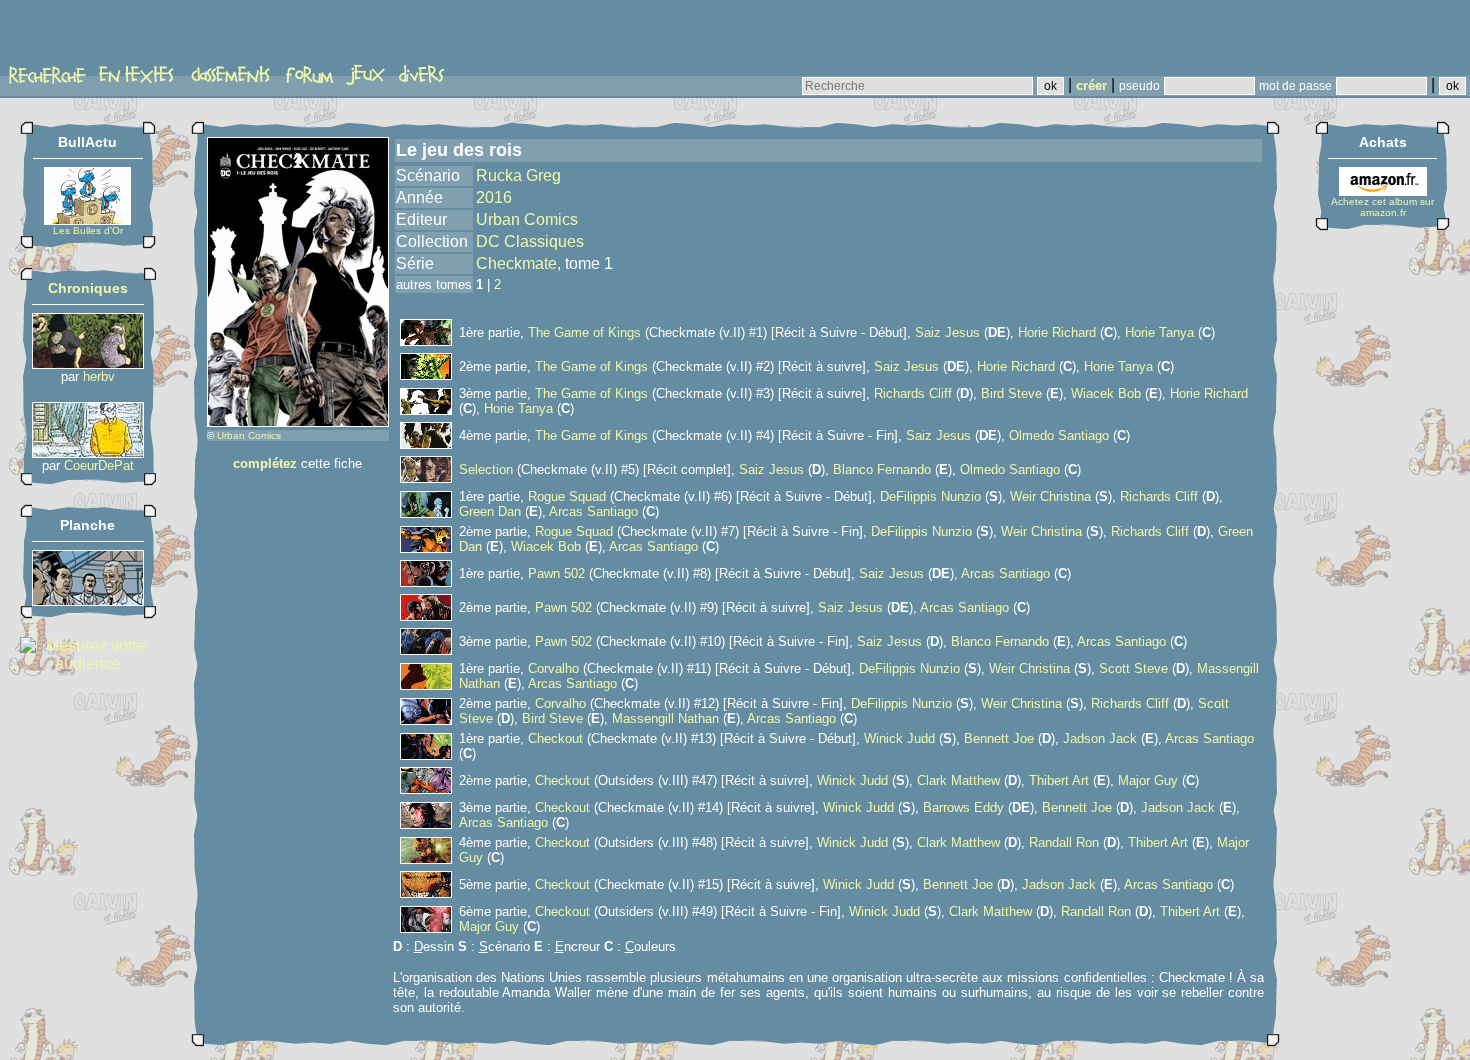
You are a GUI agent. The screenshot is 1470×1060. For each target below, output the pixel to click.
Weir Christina (1050, 496)
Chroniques (88, 288)
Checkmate (516, 263)
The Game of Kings (584, 332)
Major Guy (1148, 780)
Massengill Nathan (665, 718)
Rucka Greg (518, 175)
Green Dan (490, 511)
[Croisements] (88, 363)
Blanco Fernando (882, 469)
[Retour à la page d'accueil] (84, 37)
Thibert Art (1059, 780)
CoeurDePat (99, 465)
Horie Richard (1057, 332)
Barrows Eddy (963, 807)
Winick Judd (899, 738)
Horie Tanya (1159, 332)
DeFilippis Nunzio (930, 496)
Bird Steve (1011, 393)
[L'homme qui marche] (88, 452)
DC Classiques (530, 241)
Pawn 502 (556, 573)
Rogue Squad (567, 496)
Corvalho (553, 668)
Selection (486, 469)
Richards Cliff (913, 393)
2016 (494, 197)
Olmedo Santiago (1059, 435)
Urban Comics (249, 435)
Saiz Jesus (947, 332)
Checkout (555, 738)
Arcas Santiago (593, 511)
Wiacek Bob (1106, 393)
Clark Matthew (958, 780)
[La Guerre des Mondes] (88, 600)
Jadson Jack (1100, 738)
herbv (99, 376)
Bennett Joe (999, 738)
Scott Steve (1133, 668)
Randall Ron (1064, 842)
